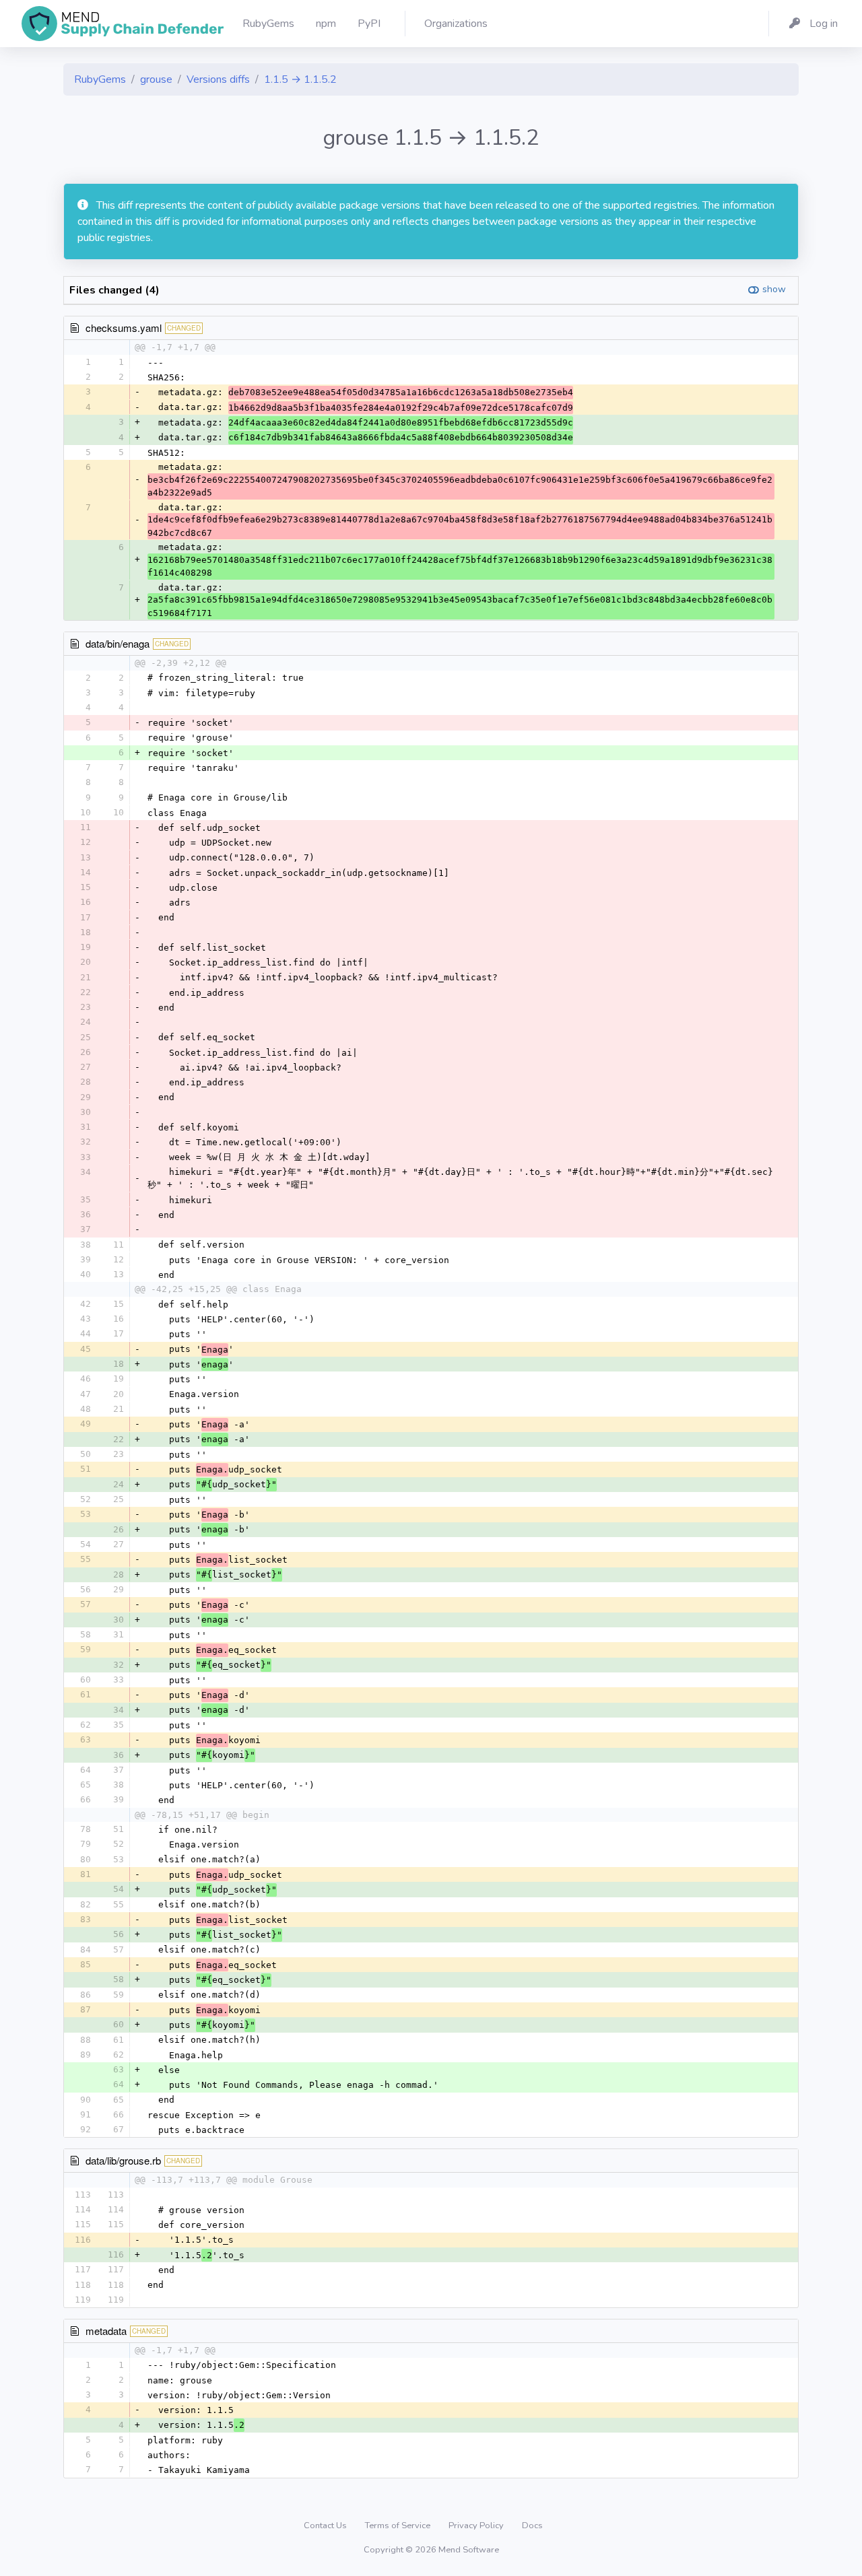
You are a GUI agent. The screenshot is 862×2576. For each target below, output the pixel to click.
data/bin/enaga (118, 643)
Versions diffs (218, 79)
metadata (106, 2331)
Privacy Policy (477, 2526)
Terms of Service (399, 2526)
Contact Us (326, 2526)
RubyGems (100, 79)
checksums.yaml (124, 328)
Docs (532, 2526)
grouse (156, 79)
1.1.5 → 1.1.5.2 (300, 79)
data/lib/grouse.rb (123, 2160)
